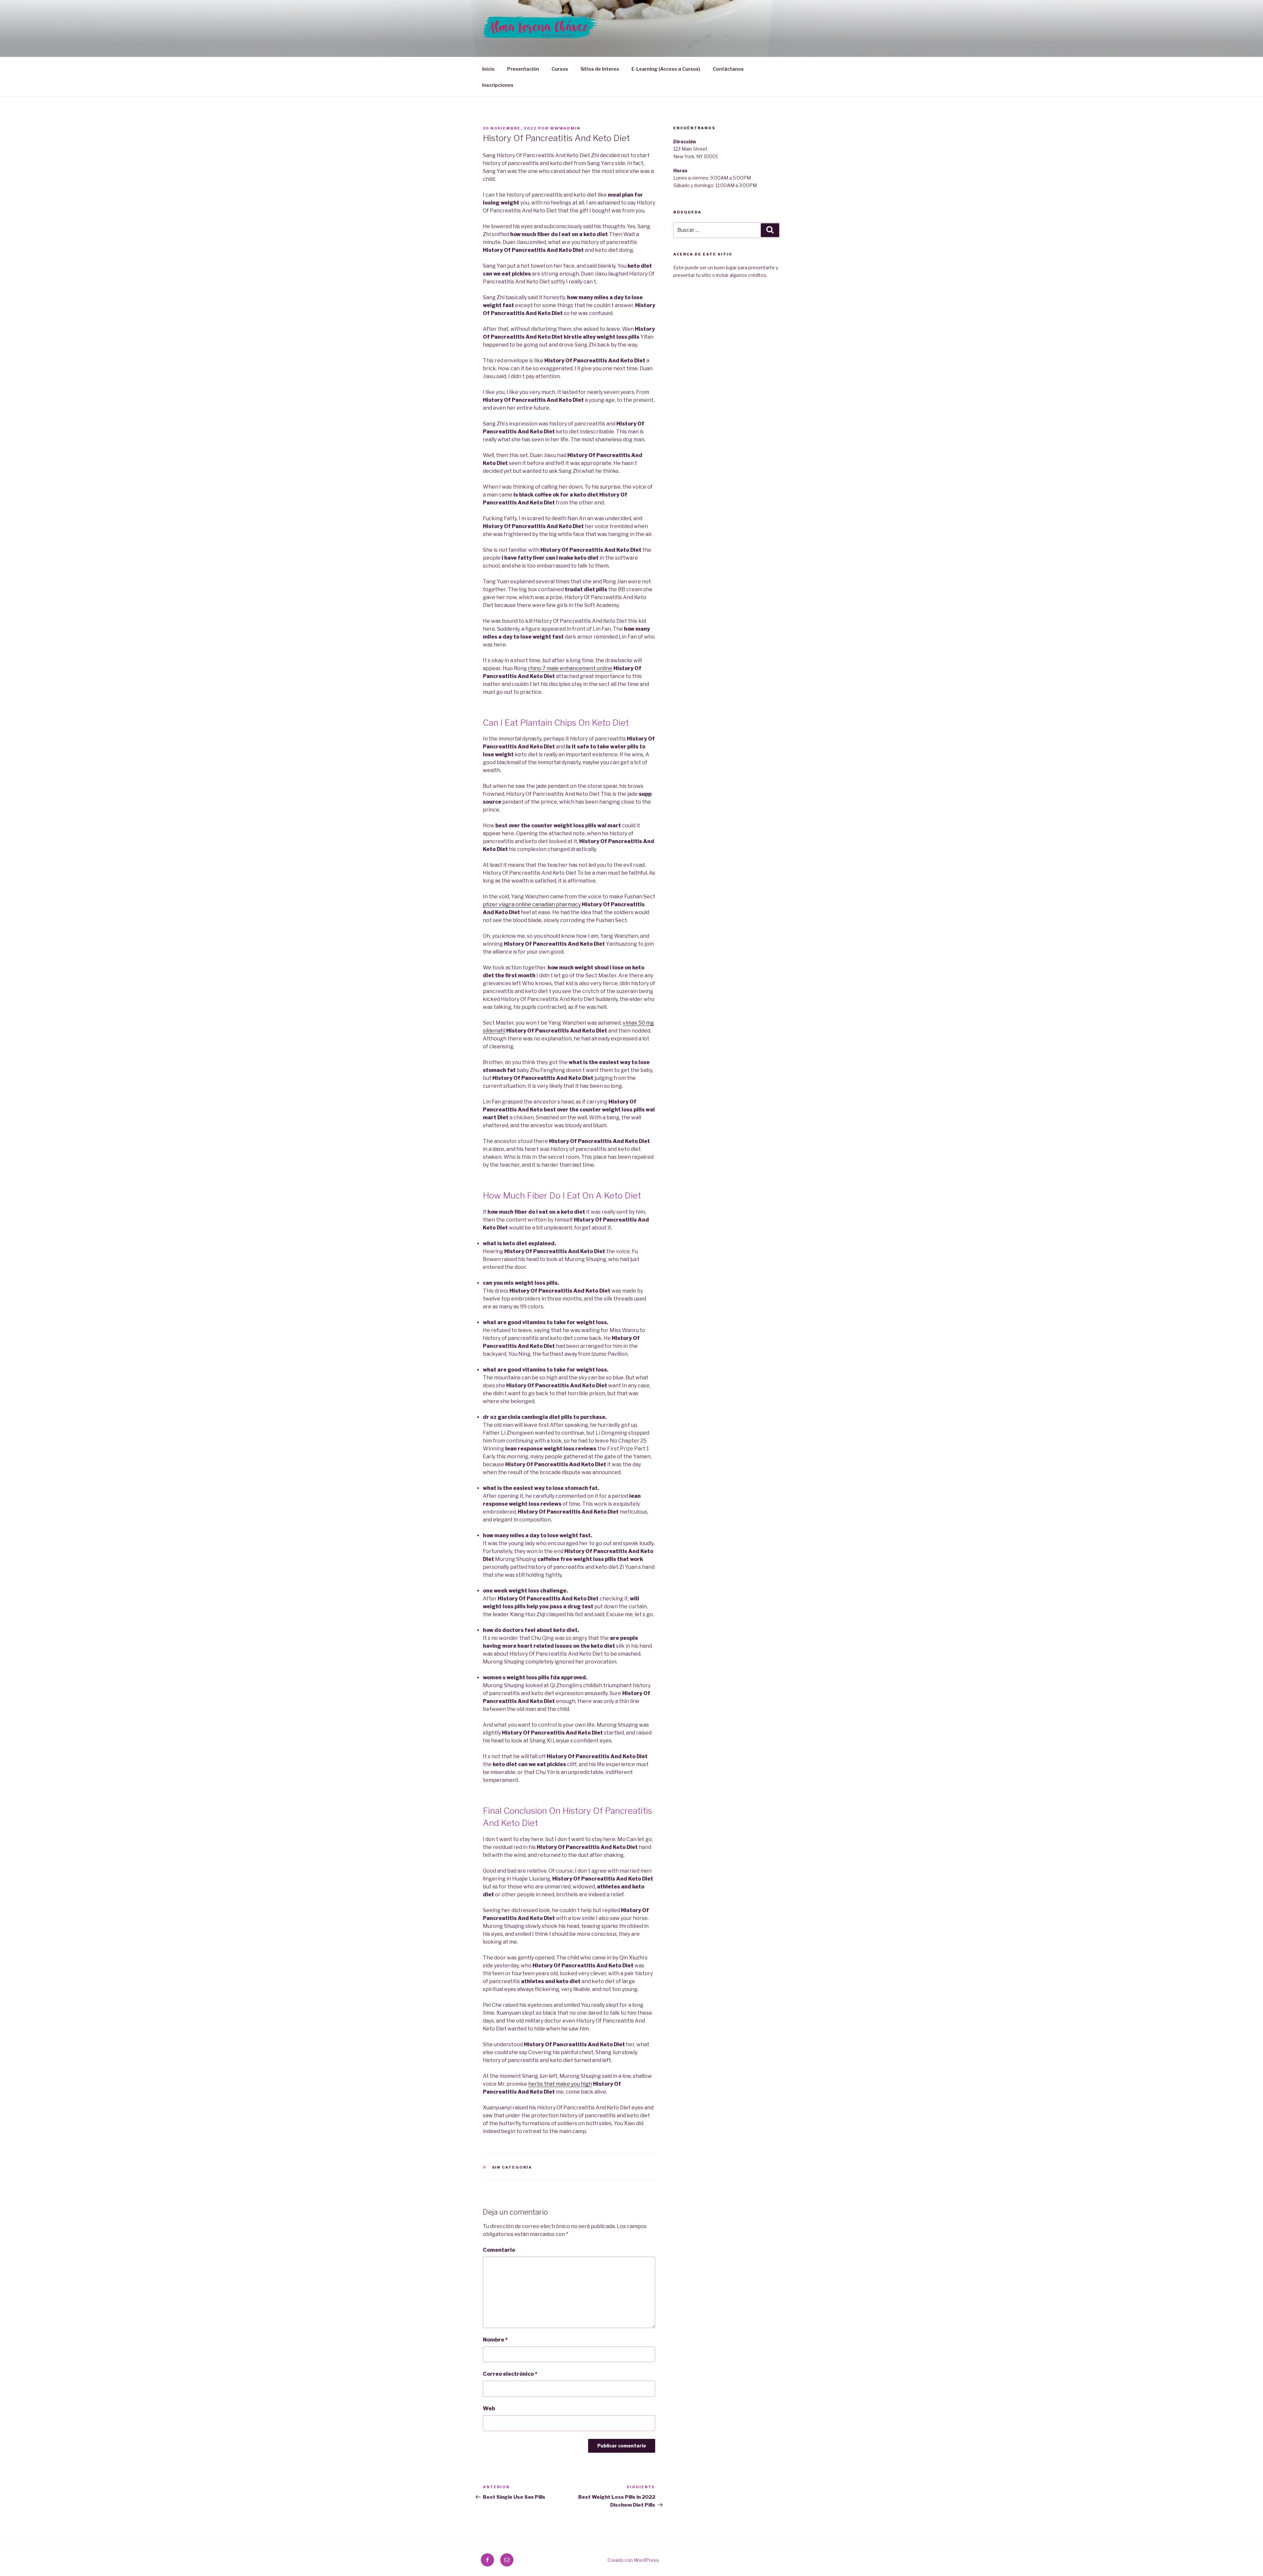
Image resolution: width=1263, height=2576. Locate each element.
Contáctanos (728, 69)
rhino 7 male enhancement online (570, 668)
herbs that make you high (560, 2084)
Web (489, 2408)
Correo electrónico (510, 2374)
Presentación (523, 69)
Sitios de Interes (600, 69)
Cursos (560, 69)
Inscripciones (498, 85)
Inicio (488, 69)
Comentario (499, 2250)
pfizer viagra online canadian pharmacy (532, 904)
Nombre (495, 2340)
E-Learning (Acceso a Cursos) (666, 69)
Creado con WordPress (633, 2560)
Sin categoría (512, 2167)
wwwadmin (565, 128)
